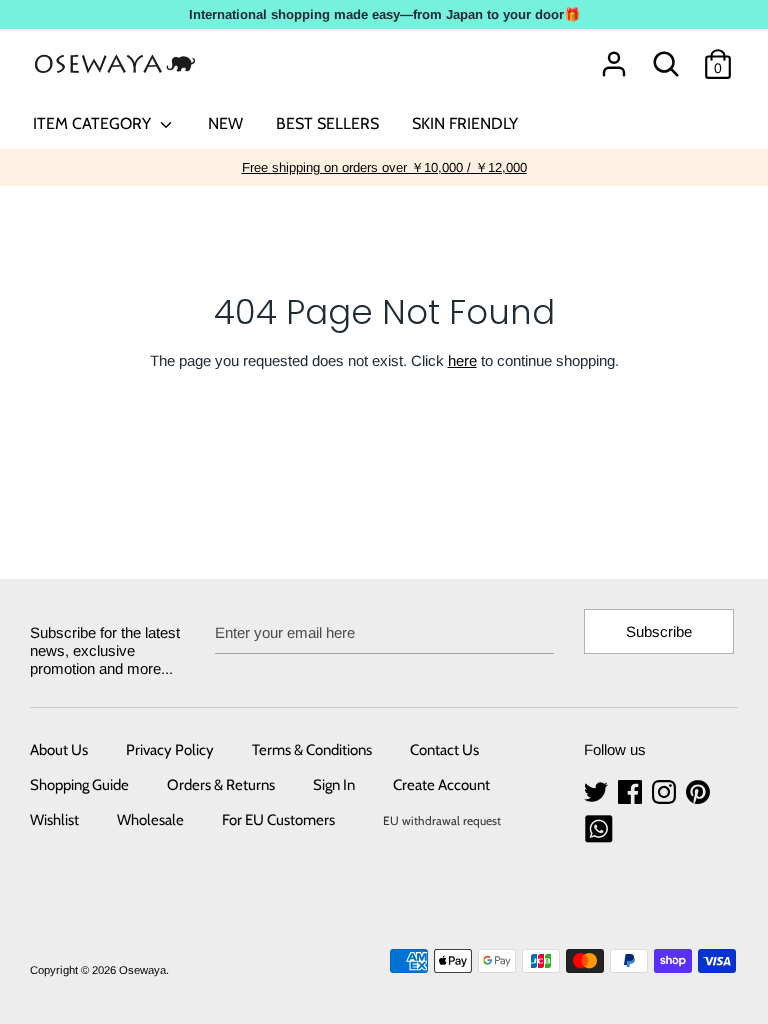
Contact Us (444, 750)
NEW (225, 123)
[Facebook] (632, 792)
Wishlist (54, 820)
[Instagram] (666, 792)
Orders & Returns (221, 785)
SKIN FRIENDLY (465, 123)
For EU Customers (278, 820)
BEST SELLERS (327, 123)
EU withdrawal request (442, 820)
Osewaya (142, 970)
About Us (59, 750)
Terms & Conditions (312, 750)
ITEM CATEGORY (94, 123)
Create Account (441, 785)
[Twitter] (598, 792)
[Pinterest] (700, 792)
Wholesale (150, 820)
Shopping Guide (79, 785)
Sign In (334, 785)
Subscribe (659, 631)
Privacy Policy (170, 750)
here (462, 360)
